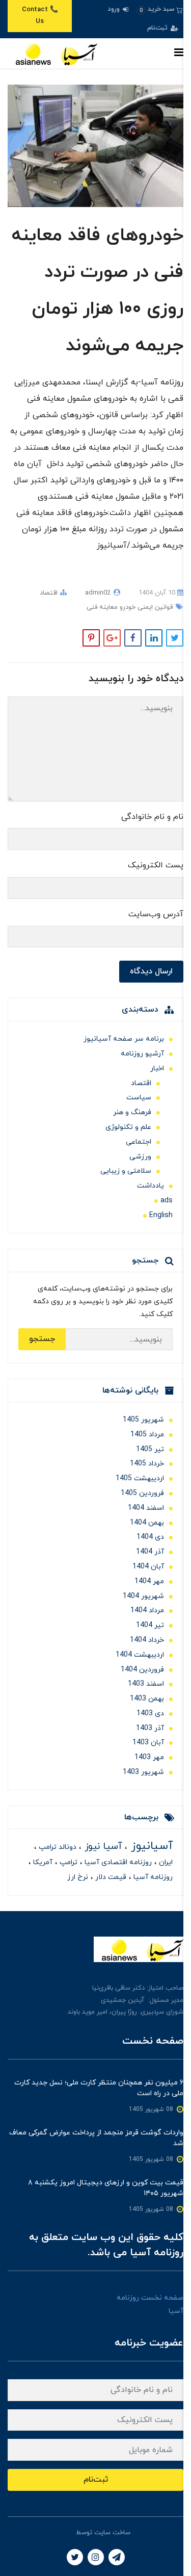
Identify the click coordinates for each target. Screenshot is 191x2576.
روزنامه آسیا (152, 1877)
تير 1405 (150, 1449)
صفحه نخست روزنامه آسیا (150, 2304)
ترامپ (67, 1862)
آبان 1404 (148, 1567)
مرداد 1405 (147, 1435)
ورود (115, 9)
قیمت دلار (110, 1877)
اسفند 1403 (146, 1684)
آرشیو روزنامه (142, 1054)
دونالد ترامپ (57, 1847)
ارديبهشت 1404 (140, 1655)
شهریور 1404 (143, 1596)
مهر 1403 (149, 1757)
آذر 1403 (150, 1728)
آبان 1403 (148, 1743)
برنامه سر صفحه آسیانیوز (124, 1039)
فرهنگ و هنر (132, 1112)
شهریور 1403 (143, 1772)
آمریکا (42, 1862)
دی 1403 (150, 1714)
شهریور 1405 (143, 1420)
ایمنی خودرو (135, 607)
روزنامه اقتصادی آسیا (117, 1862)
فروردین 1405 (142, 1493)
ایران (165, 1862)
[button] (160, 9)
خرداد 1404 (147, 1640)
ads (167, 1201)
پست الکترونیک (156, 865)
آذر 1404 (150, 1552)
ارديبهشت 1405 (140, 1478)
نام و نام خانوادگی (152, 817)
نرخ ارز (78, 1877)
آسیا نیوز (102, 1847)
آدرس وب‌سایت (156, 914)
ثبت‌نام (158, 28)
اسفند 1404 (146, 1508)
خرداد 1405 (147, 1464)
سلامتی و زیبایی (126, 1171)
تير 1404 (150, 1625)
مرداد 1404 (147, 1611)
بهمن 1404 (147, 1523)
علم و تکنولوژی (128, 1127)
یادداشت (151, 1186)
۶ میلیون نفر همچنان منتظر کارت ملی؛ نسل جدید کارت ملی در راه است (99, 2088)
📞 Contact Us (40, 16)
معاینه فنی (102, 607)
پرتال (67, 2533)
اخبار (157, 1068)
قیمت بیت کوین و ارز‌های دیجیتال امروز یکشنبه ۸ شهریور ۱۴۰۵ (106, 2188)
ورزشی (140, 1157)
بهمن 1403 (147, 1699)
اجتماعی (139, 1142)
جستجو (42, 1339)
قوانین (163, 607)
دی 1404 (150, 1537)
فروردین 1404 (142, 1670)
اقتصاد (49, 593)
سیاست (139, 1098)
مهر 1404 (149, 1581)
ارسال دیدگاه (151, 971)
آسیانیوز (150, 1846)
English (161, 1215)
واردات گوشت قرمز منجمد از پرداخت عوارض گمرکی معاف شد (96, 2138)
